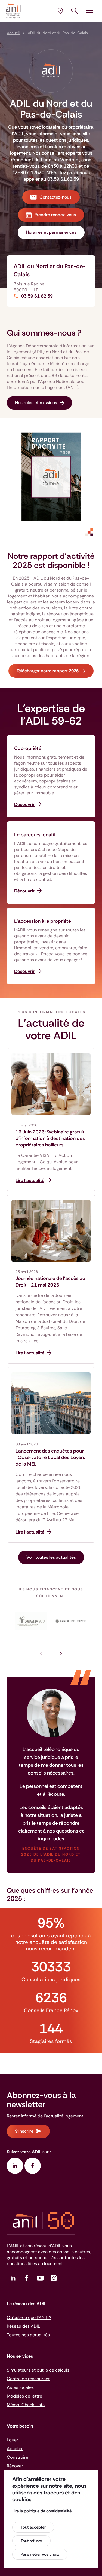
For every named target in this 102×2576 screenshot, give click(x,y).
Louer (13, 2440)
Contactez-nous (55, 197)
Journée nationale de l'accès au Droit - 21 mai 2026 (50, 1282)
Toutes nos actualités (28, 2335)
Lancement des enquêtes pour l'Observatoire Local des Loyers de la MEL (50, 1457)
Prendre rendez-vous (55, 215)
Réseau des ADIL (23, 2326)
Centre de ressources (29, 2379)
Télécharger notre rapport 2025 (48, 671)
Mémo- (26, 2405)
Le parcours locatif (35, 835)
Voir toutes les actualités (51, 1557)
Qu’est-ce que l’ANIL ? (29, 2317)
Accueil (13, 33)
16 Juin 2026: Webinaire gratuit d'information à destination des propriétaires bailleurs (50, 1138)
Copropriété (28, 748)
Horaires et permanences (51, 232)
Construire (18, 2457)
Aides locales (20, 2387)
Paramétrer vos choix (40, 2554)
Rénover (15, 2466)
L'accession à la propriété (43, 921)
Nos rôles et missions (36, 403)
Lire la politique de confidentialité (42, 2511)
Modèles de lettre (24, 2396)
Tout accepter (33, 2527)
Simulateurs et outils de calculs (38, 2370)
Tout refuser (31, 2541)
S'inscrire (24, 2131)
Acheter (15, 2449)
